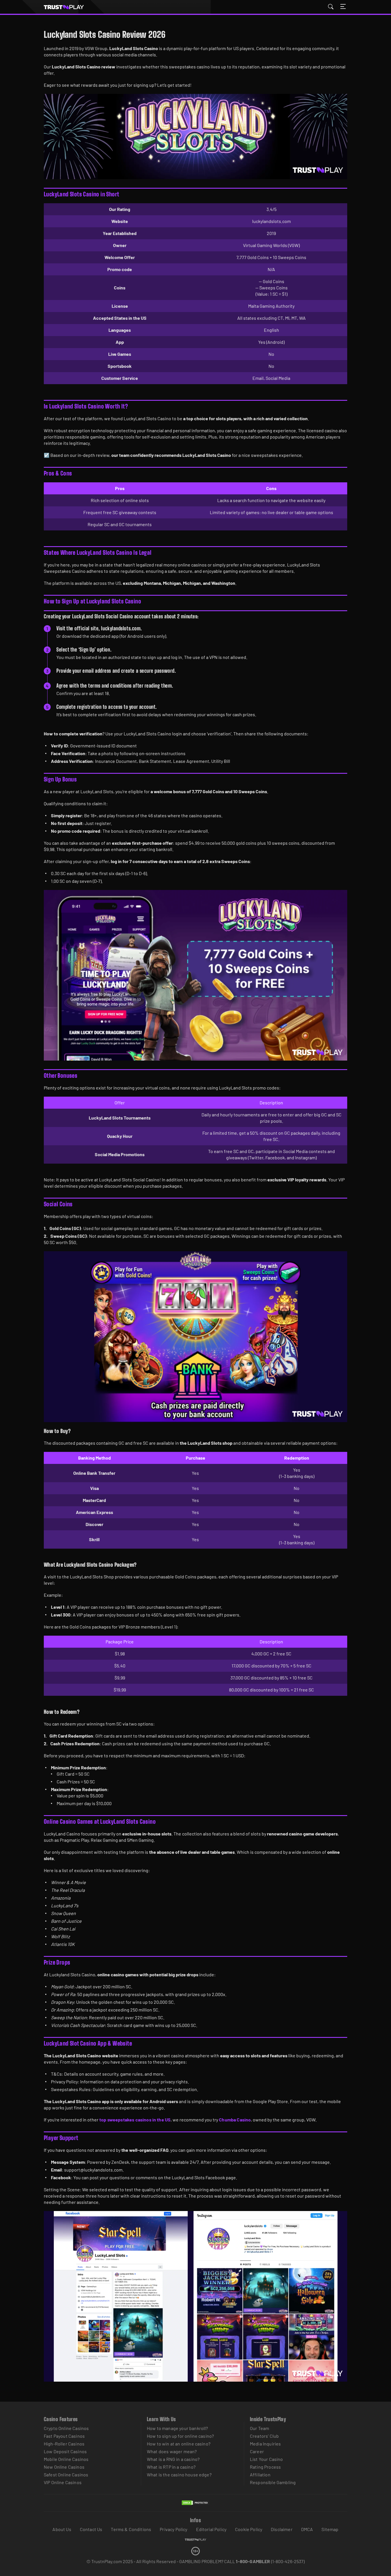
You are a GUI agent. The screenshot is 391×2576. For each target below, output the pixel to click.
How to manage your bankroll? (177, 2428)
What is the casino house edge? (179, 2475)
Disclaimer (282, 2529)
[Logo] (195, 2540)
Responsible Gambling (273, 2482)
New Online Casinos (64, 2467)
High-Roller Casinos (64, 2444)
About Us (62, 2529)
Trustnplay (67, 7)
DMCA (307, 2529)
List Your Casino (266, 2459)
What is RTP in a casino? (171, 2467)
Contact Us (91, 2529)
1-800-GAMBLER (253, 2561)
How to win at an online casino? (179, 2444)
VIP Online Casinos (63, 2482)
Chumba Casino (235, 2120)
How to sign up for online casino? (180, 2436)
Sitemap (330, 2529)
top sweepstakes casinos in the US (135, 2120)
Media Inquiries (265, 2444)
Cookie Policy (249, 2529)
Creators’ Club (264, 2436)
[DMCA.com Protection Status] (195, 2508)
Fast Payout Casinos (64, 2436)
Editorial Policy (211, 2529)
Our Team (259, 2428)
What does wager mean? (172, 2451)
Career (257, 2451)
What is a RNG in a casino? (173, 2459)
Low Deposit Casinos (65, 2451)
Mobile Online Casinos (66, 2459)
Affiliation (260, 2475)
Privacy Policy (173, 2529)
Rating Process (265, 2467)
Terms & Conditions (131, 2529)
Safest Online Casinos (66, 2475)
